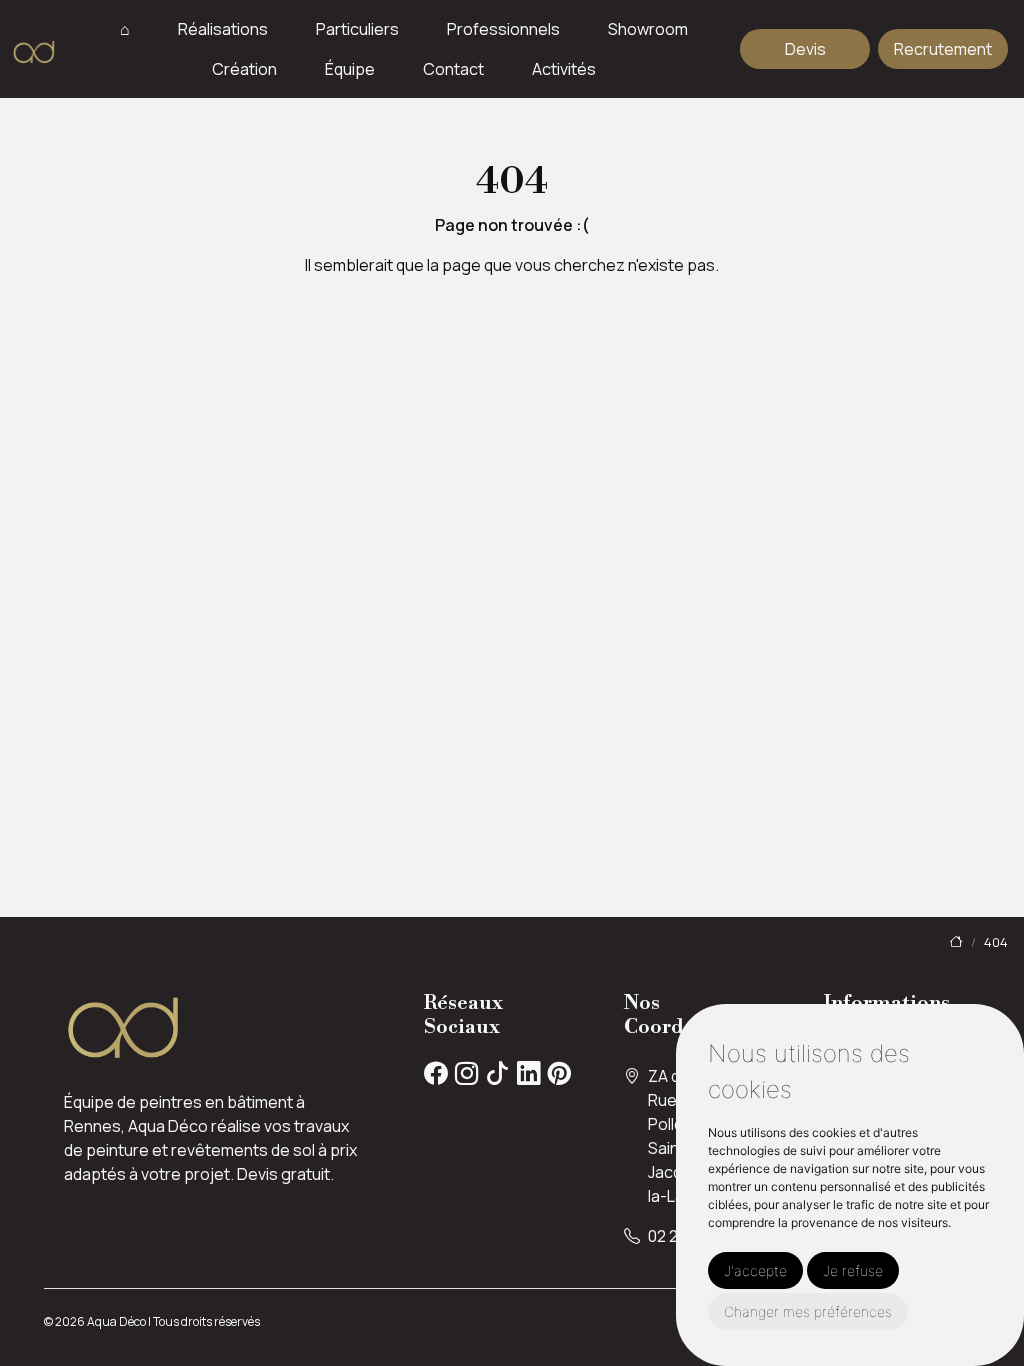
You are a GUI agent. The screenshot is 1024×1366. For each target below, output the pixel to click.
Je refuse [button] (853, 1270)
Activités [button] (564, 69)
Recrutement (943, 49)
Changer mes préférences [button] (808, 1311)
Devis (805, 49)
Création (244, 69)
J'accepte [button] (755, 1270)
